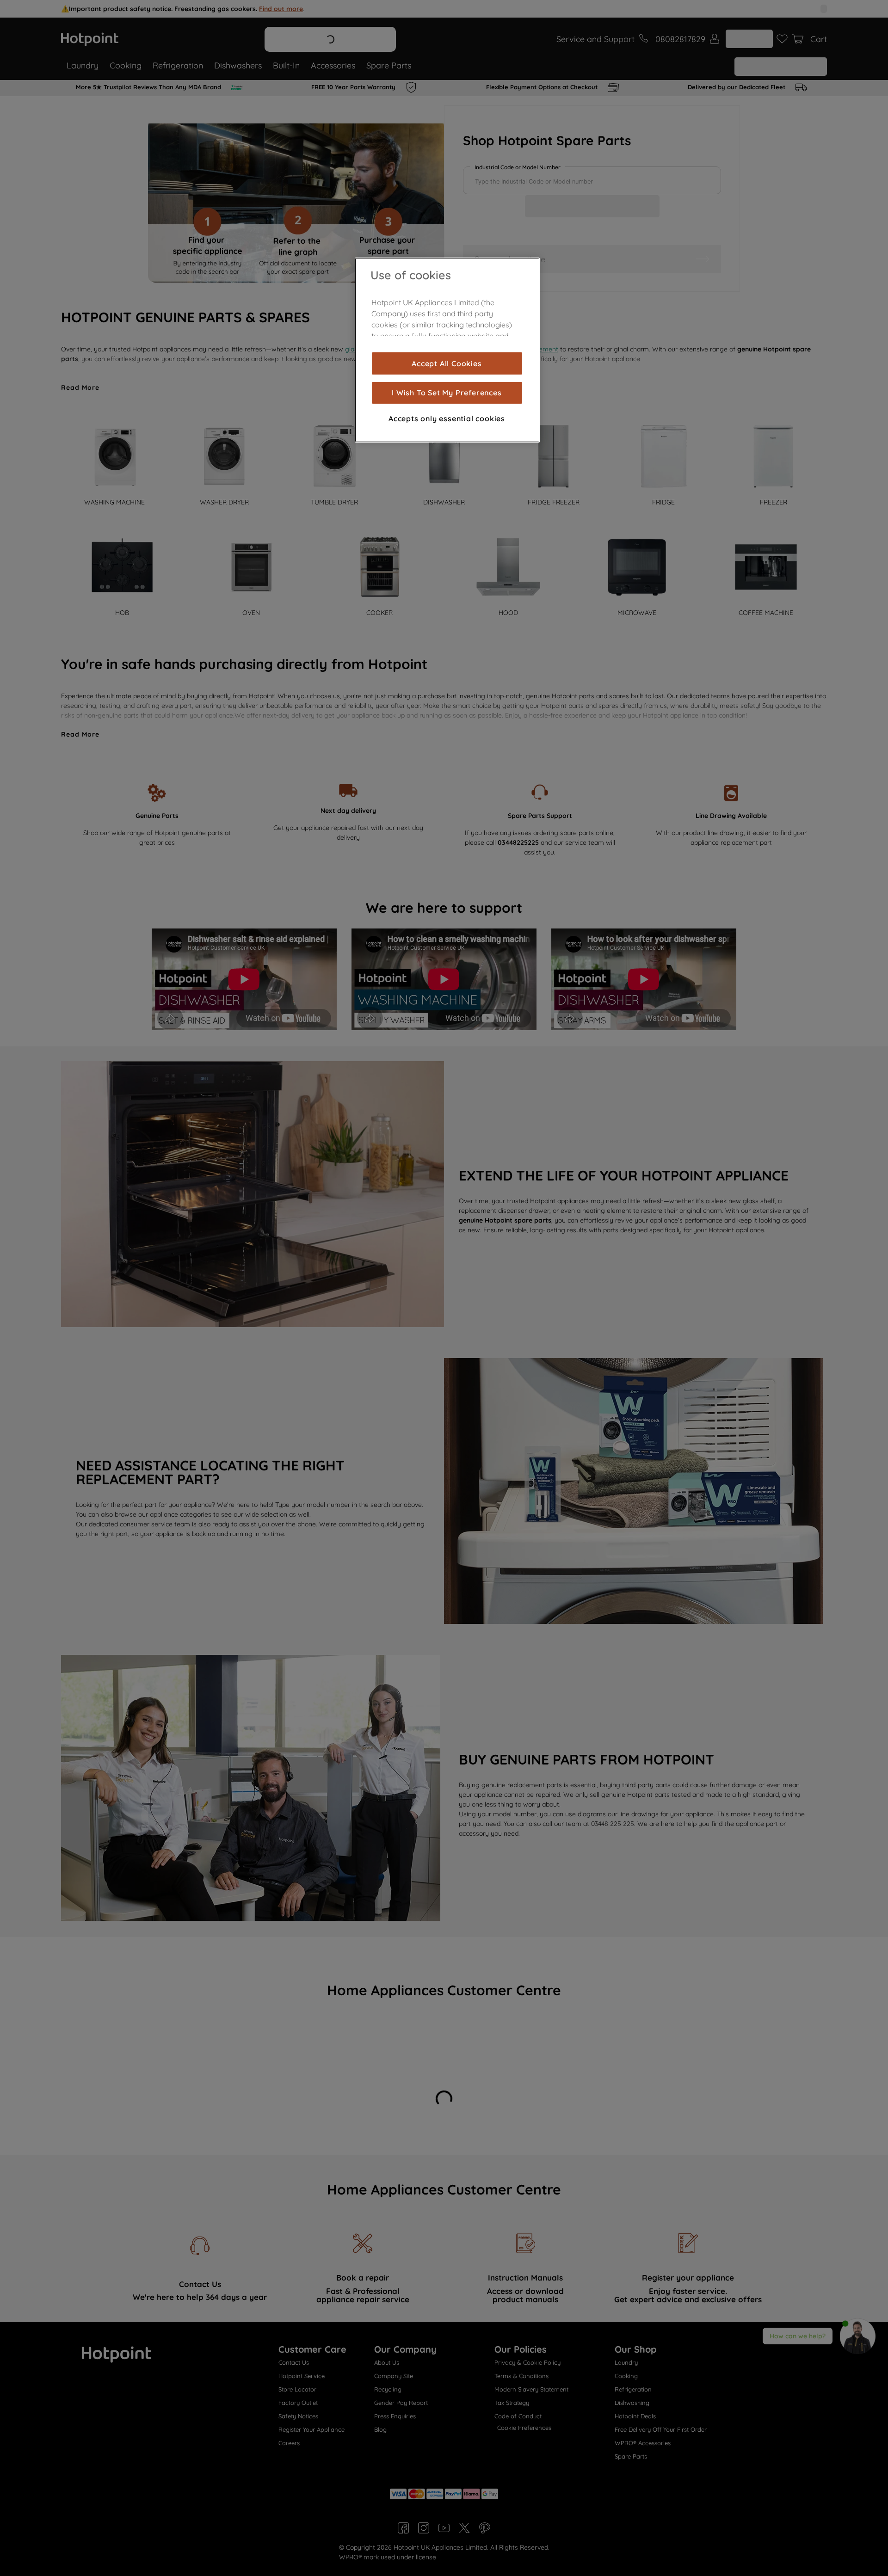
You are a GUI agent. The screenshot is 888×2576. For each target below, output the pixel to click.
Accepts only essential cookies (447, 418)
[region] (447, 350)
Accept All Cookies (447, 363)
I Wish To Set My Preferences (447, 393)
